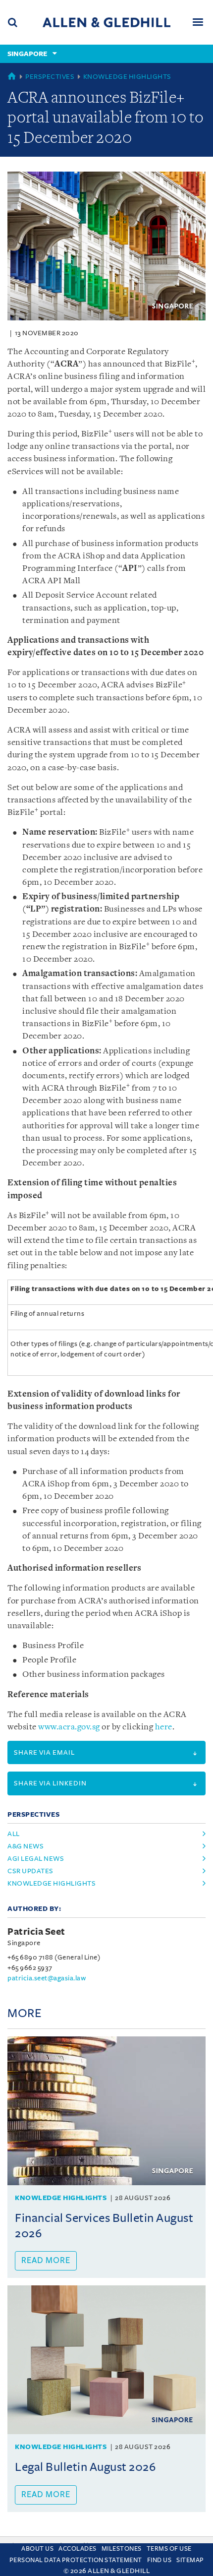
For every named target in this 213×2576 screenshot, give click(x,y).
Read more (46, 2261)
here (164, 1727)
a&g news (26, 1846)
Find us (160, 2560)
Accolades (78, 2549)
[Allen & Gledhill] (106, 22)
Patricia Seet (36, 1932)
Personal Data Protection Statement (76, 2560)
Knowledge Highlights (127, 77)
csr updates (30, 1871)
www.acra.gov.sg (69, 1727)
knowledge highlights (52, 1883)
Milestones (122, 2549)
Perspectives (50, 77)
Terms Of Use (169, 2549)
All (14, 1834)
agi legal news (36, 1859)
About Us (37, 2549)
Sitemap (190, 2560)
